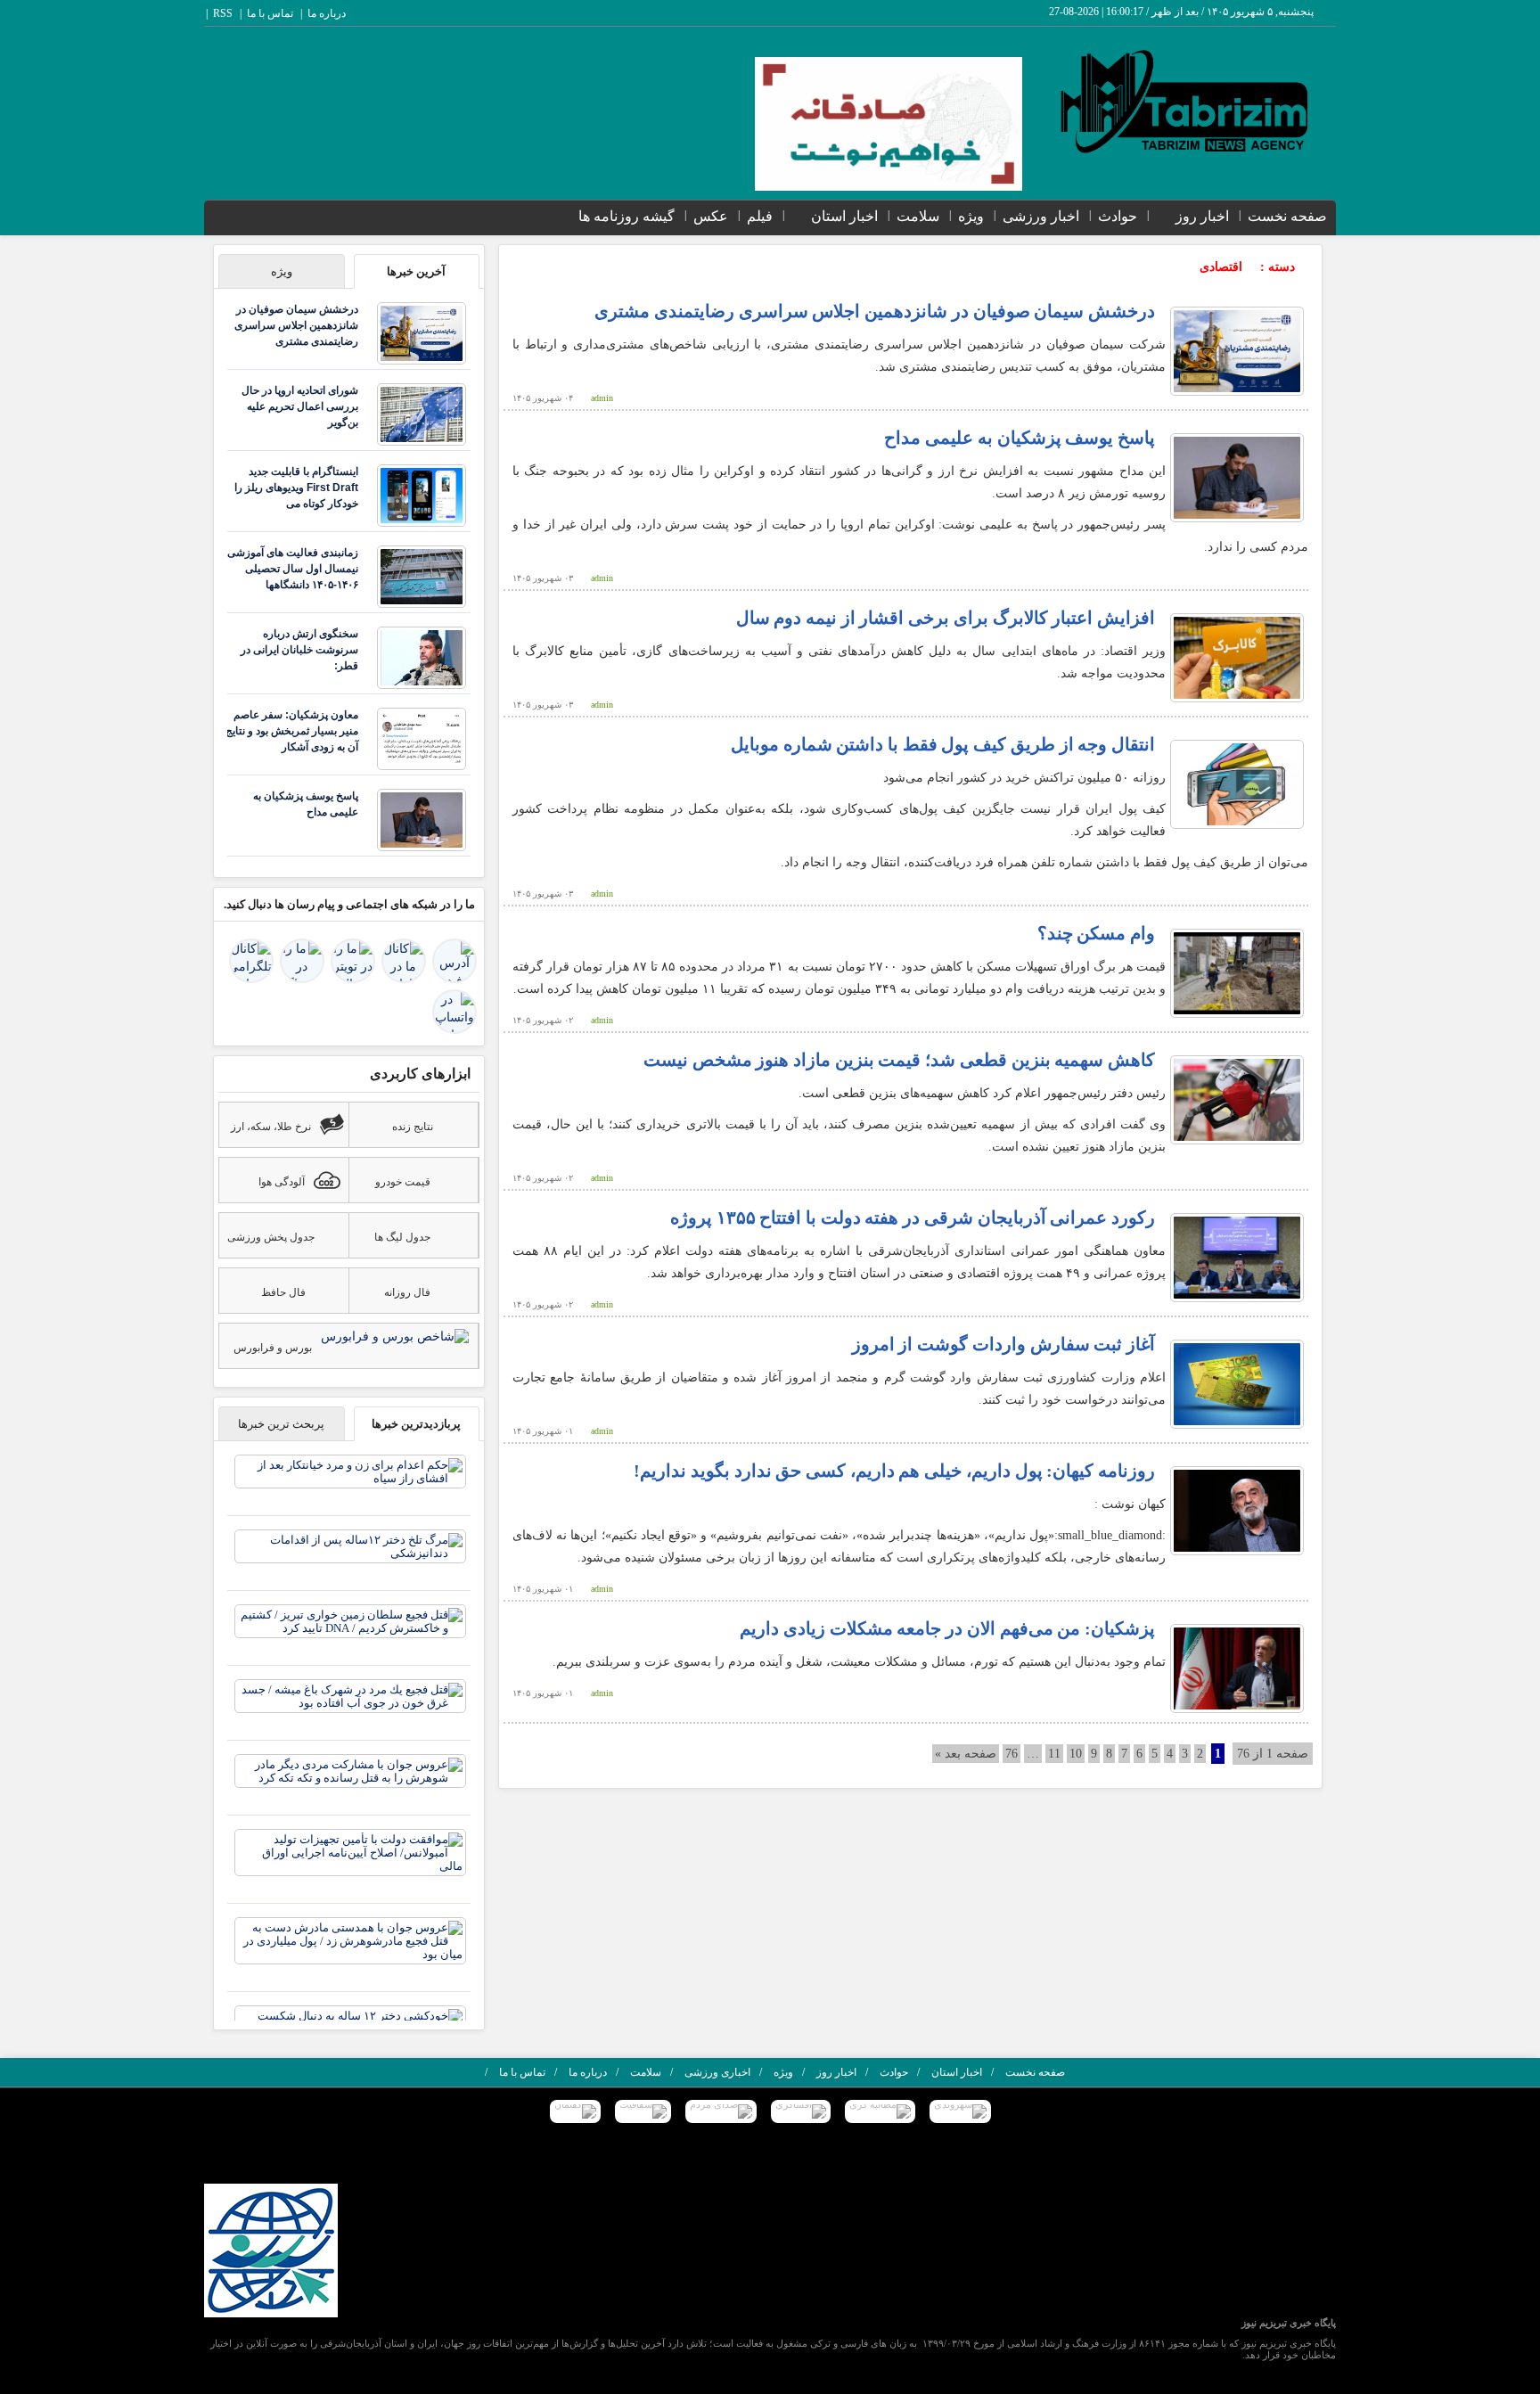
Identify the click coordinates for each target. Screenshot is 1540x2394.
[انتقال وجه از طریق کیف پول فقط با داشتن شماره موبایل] (1237, 784)
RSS (223, 13)
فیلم (760, 216)
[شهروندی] (960, 2111)
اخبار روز (1202, 216)
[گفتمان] (575, 2111)
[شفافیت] (643, 2111)
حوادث (1118, 216)
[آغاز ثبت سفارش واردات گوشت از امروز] (1237, 1384)
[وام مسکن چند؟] (1237, 973)
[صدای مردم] (721, 2111)
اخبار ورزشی (1041, 216)
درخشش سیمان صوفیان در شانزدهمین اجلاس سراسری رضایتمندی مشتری (875, 311)
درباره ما (327, 13)
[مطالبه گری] (880, 2111)
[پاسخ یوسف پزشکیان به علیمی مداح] (1237, 477)
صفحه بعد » (966, 1754)
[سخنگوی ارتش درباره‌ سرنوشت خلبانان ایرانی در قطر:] (422, 656)
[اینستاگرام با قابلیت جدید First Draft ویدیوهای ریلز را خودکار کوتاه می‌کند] (422, 494)
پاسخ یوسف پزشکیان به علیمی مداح (1020, 438)
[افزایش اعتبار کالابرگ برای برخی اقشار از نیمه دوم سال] (1237, 657)
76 (1012, 1754)
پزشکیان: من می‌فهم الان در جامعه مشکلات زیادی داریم (947, 1628)
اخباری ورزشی (717, 2072)
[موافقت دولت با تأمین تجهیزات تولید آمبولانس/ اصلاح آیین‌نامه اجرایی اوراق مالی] (350, 1852)
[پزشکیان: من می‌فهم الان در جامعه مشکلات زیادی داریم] (1237, 1668)
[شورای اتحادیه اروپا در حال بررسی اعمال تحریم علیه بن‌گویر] (422, 413)
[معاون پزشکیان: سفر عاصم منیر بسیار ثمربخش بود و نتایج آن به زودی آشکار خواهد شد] (422, 738)
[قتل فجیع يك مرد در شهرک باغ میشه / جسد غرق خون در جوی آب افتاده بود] (350, 1695)
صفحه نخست (1287, 216)
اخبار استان (844, 216)
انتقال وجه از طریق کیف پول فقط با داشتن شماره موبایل (943, 744)
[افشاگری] (801, 2111)
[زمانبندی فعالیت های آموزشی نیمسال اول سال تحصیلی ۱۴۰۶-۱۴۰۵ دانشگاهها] (422, 575)
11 (1054, 1754)
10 (1076, 1754)
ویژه (971, 216)
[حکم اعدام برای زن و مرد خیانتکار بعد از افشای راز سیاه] (350, 1470)
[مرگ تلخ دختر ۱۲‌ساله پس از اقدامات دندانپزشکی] (350, 1545)
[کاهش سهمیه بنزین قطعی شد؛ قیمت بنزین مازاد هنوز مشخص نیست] (1237, 1099)
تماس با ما (270, 13)
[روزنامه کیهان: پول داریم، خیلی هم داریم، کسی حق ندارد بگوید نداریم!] (1237, 1510)
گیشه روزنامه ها (627, 216)
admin (602, 398)
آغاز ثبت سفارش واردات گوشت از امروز (1003, 1344)
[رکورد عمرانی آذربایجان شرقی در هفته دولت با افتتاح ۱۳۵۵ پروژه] (1237, 1257)
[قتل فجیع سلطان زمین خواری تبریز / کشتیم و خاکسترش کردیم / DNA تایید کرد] (350, 1620)
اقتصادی (1221, 267)
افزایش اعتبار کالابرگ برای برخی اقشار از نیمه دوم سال (946, 618)
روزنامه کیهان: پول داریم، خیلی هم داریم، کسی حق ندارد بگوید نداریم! (894, 1471)
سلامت (918, 216)
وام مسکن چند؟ (1096, 933)
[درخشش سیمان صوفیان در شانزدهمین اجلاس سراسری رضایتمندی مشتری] (1237, 351)
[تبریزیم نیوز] (1186, 101)
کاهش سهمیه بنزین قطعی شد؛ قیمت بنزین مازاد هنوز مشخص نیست (899, 1060)
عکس (711, 216)
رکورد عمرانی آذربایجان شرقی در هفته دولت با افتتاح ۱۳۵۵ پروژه (913, 1217)
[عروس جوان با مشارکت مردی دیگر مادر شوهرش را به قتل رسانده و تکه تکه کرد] (350, 1770)
